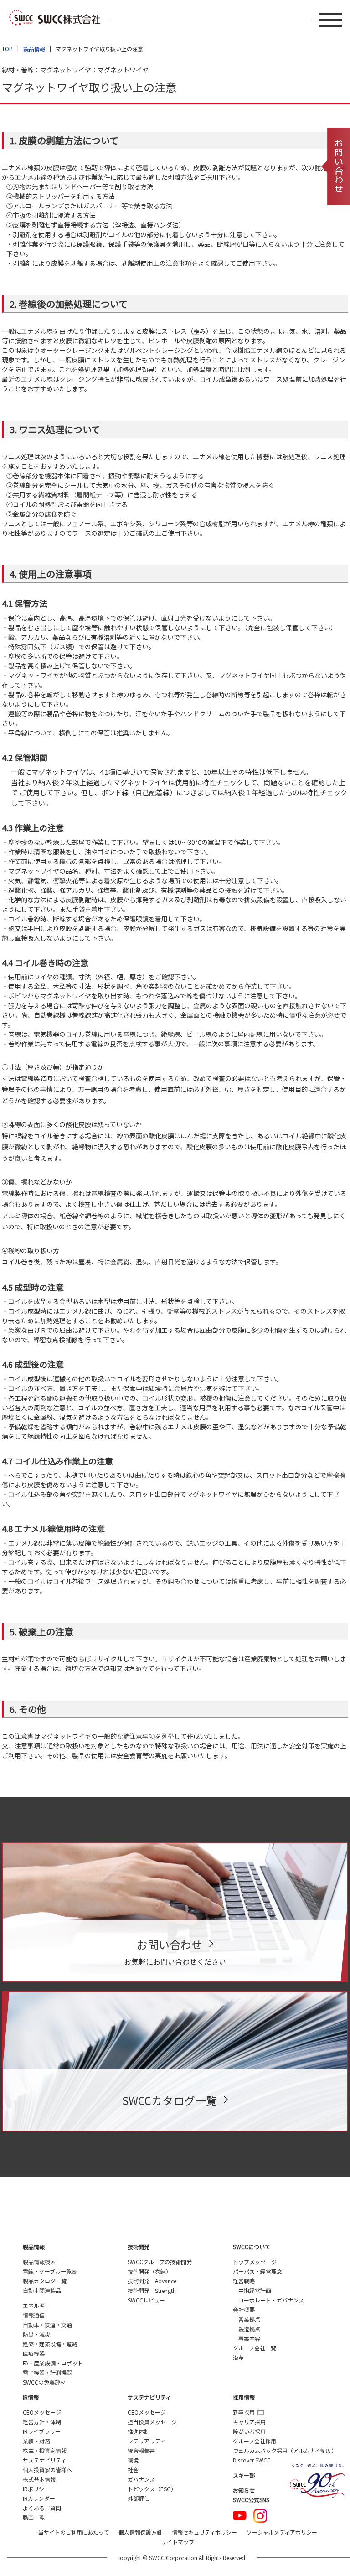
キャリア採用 (249, 2422)
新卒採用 (244, 2412)
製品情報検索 (39, 2262)
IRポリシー (36, 2489)
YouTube (240, 2516)
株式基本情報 (39, 2479)
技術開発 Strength (152, 2290)
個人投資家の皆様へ (47, 2470)
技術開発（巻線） (149, 2271)
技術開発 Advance (152, 2281)
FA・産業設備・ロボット (53, 2363)
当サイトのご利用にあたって (74, 2532)
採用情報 (244, 2397)
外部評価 (139, 2498)
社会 (133, 2470)
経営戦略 (244, 2281)
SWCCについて (252, 2247)
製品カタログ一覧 (45, 2281)
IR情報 (31, 2397)
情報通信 (34, 2315)
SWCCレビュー (146, 2300)
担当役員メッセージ (152, 2422)
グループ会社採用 (255, 2441)
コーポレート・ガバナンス (271, 2300)
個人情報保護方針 (140, 2532)
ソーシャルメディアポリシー (282, 2532)
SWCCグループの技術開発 (160, 2262)
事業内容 (249, 2338)
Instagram (260, 2516)
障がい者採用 (249, 2431)
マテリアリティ (147, 2441)
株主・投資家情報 (45, 2450)
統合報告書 (141, 2450)
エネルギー (36, 2305)
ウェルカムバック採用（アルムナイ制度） (285, 2450)
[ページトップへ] (316, 2200)
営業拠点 (249, 2319)
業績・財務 (36, 2441)
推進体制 (139, 2431)
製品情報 (34, 49)
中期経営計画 (255, 2290)
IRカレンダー (39, 2498)
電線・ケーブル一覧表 (50, 2271)
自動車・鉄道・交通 (47, 2325)
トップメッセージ (255, 2262)
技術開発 (139, 2247)
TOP (7, 49)
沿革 (238, 2357)
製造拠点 (249, 2329)
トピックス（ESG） (152, 2489)
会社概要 (244, 2310)
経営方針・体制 (42, 2422)
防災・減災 (36, 2334)
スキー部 (244, 2475)
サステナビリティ (44, 2460)
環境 (133, 2460)
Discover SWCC (252, 2460)
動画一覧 (34, 2517)
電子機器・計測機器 (47, 2372)
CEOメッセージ (42, 2412)
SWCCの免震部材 (44, 2382)
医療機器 (34, 2353)
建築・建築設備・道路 (50, 2344)
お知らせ (244, 2490)
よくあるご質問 (42, 2508)
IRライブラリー (42, 2431)
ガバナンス (141, 2479)
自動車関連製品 (42, 2290)
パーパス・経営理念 (257, 2271)
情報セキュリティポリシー (204, 2532)
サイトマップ (178, 2542)
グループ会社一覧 (255, 2348)
